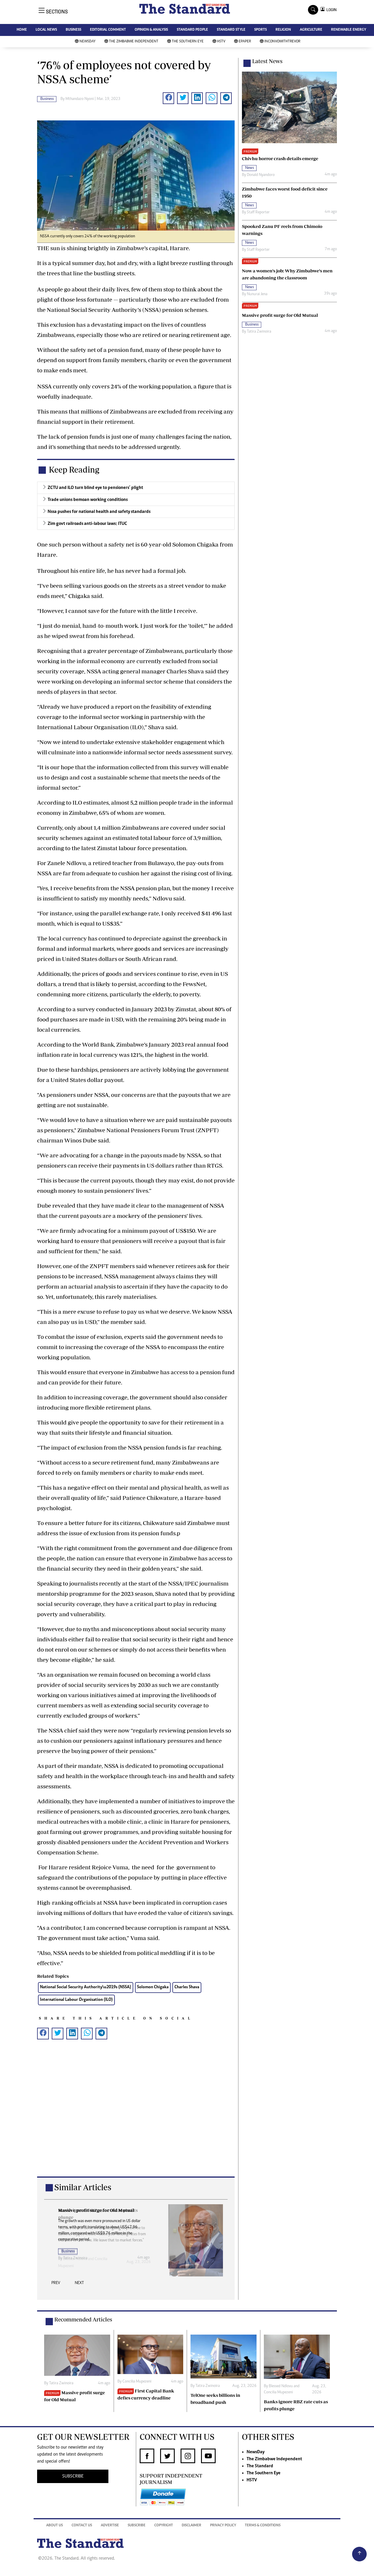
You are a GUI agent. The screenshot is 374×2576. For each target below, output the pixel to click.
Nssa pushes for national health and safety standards (99, 512)
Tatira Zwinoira (75, 2258)
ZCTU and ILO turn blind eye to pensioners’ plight (95, 488)
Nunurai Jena (257, 294)
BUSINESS (73, 30)
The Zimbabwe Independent (134, 42)
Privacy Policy (223, 2526)
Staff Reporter (258, 212)
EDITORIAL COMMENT (108, 30)
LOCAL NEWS (46, 30)
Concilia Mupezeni (137, 2382)
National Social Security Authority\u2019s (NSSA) (86, 1987)
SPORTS (260, 30)
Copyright (164, 2526)
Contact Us (82, 2526)
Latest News (267, 61)
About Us (54, 2526)
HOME (22, 30)
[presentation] (56, 2285)
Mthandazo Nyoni (80, 99)
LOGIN (331, 10)
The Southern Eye (188, 42)
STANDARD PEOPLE (192, 30)
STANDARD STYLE (231, 30)
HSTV (221, 42)
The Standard (260, 2466)
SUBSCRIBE (73, 2476)
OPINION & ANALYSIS (151, 30)
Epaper (245, 42)
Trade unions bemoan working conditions (88, 500)
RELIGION (283, 30)
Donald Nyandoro (261, 175)
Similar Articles (83, 2187)
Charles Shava (187, 1987)
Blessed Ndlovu (281, 2386)
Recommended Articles (83, 2319)
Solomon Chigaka (153, 1987)
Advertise (110, 2526)
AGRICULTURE (311, 30)
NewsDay (88, 42)
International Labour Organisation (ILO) (76, 2000)
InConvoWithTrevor (282, 42)
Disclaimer (192, 2526)
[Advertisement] (136, 2117)
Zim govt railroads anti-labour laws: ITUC (87, 524)
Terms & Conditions (263, 2526)
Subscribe (137, 2526)
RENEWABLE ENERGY (349, 30)
